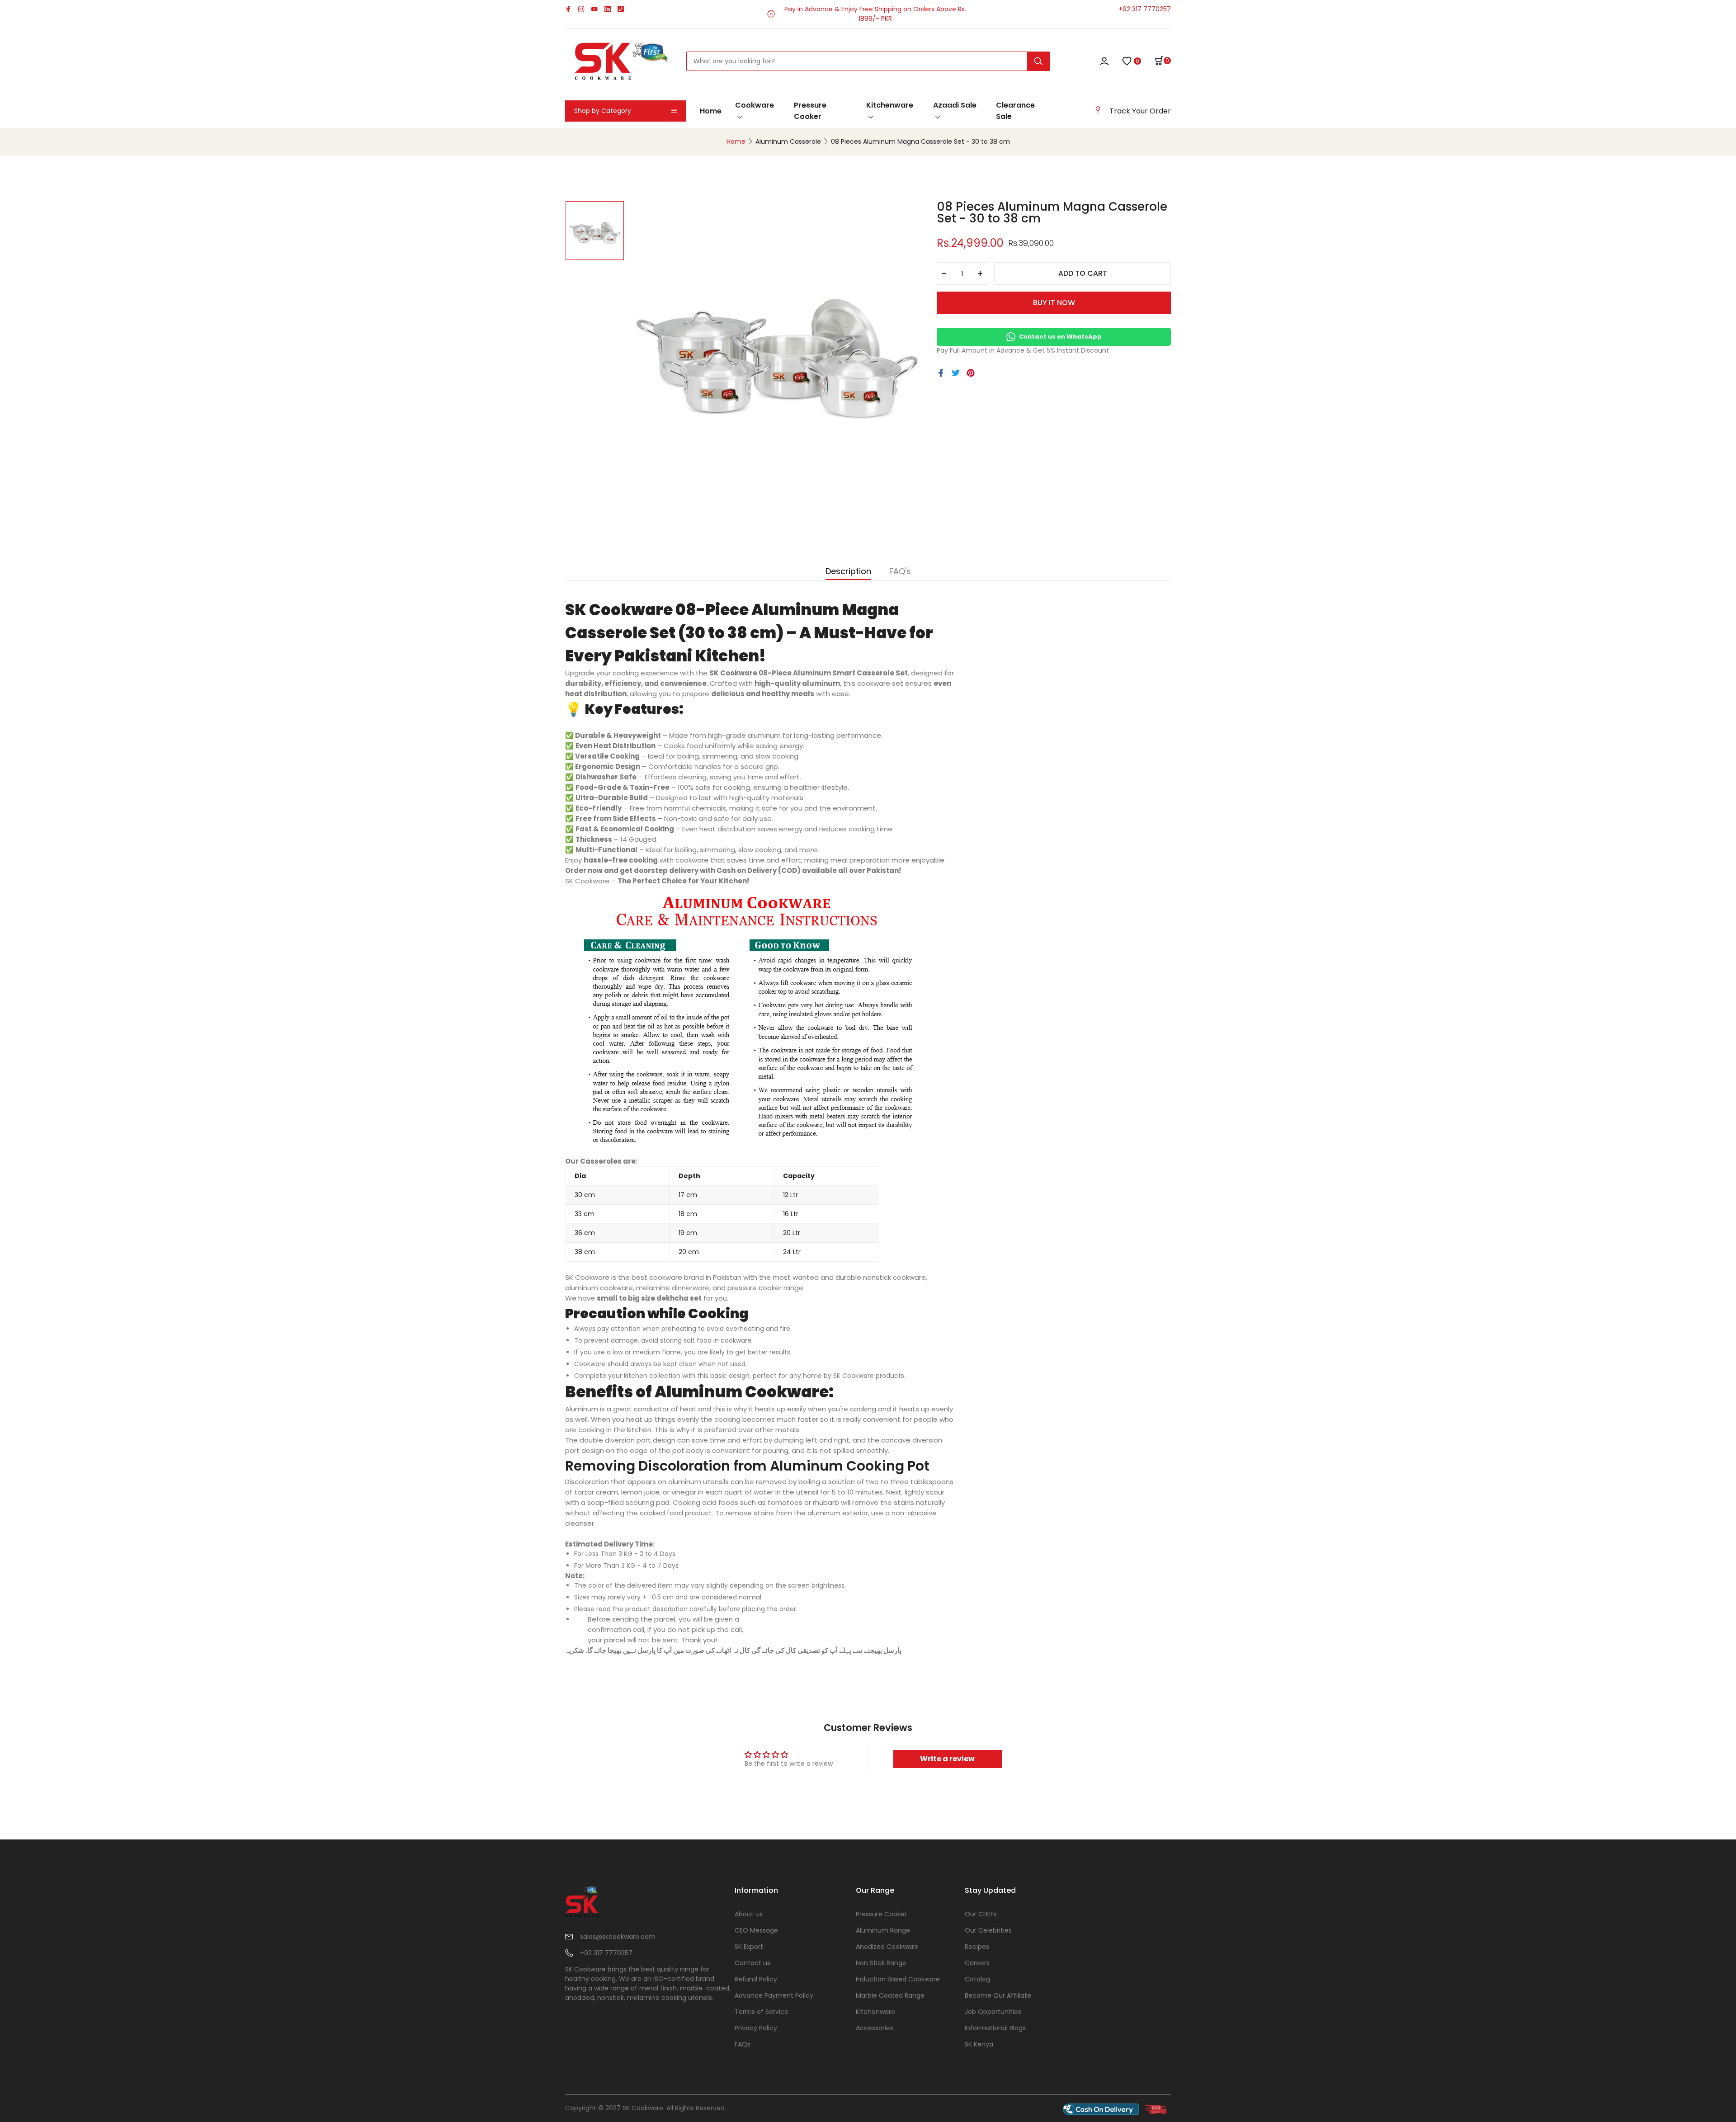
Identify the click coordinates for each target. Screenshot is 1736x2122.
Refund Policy (756, 1979)
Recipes (977, 1947)
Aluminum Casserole (788, 141)
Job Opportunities (993, 2012)
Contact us (752, 1963)
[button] (1163, 61)
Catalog (977, 1979)
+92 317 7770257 (1145, 9)
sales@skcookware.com (618, 1937)
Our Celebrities (988, 1930)
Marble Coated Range (890, 1995)
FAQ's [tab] (900, 572)
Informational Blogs (995, 2028)
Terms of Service (762, 2012)
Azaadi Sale (955, 105)
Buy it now (1054, 303)
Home (711, 111)
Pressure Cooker (810, 111)
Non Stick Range (881, 1963)
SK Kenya (979, 2044)
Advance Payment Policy (774, 1995)
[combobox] (868, 61)
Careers (977, 1963)
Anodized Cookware (887, 1947)
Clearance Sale (1015, 111)
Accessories (875, 2028)
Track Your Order (1140, 111)
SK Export (749, 1947)
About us (749, 1914)
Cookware (755, 105)
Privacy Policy (756, 2028)
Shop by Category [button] (603, 111)
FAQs (743, 2044)
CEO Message (756, 1930)
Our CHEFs (981, 1914)
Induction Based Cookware (898, 1979)
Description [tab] (848, 572)
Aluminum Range (883, 1930)
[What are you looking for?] (1038, 61)
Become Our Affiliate (998, 1995)
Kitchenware (890, 105)
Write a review (947, 1759)
